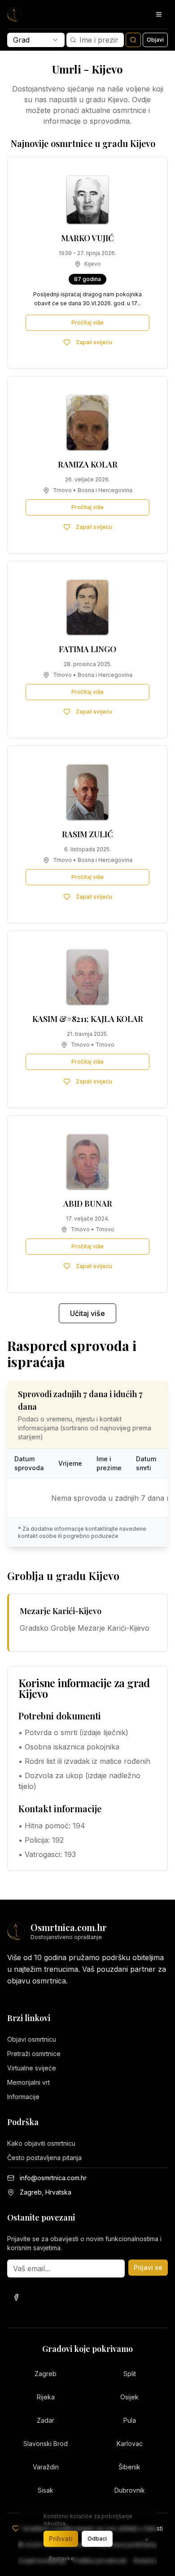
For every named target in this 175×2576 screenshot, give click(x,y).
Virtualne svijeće (32, 2068)
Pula (130, 2420)
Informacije (23, 2097)
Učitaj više (87, 1313)
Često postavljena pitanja (44, 2158)
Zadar (46, 2420)
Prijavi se (148, 2267)
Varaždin (46, 2467)
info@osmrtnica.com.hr (53, 2178)
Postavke (61, 2558)
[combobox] (36, 40)
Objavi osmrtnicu (32, 2039)
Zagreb (46, 2374)
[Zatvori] (147, 2540)
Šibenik (129, 2467)
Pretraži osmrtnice (34, 2054)
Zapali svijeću (94, 342)
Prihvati (61, 2539)
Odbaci (97, 2539)
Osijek (129, 2397)
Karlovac (130, 2444)
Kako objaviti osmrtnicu (41, 2143)
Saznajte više (86, 2523)
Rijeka (46, 2397)
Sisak (46, 2490)
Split (130, 2374)
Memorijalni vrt (28, 2082)
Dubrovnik (130, 2490)
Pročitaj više (87, 323)
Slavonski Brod (46, 2444)
